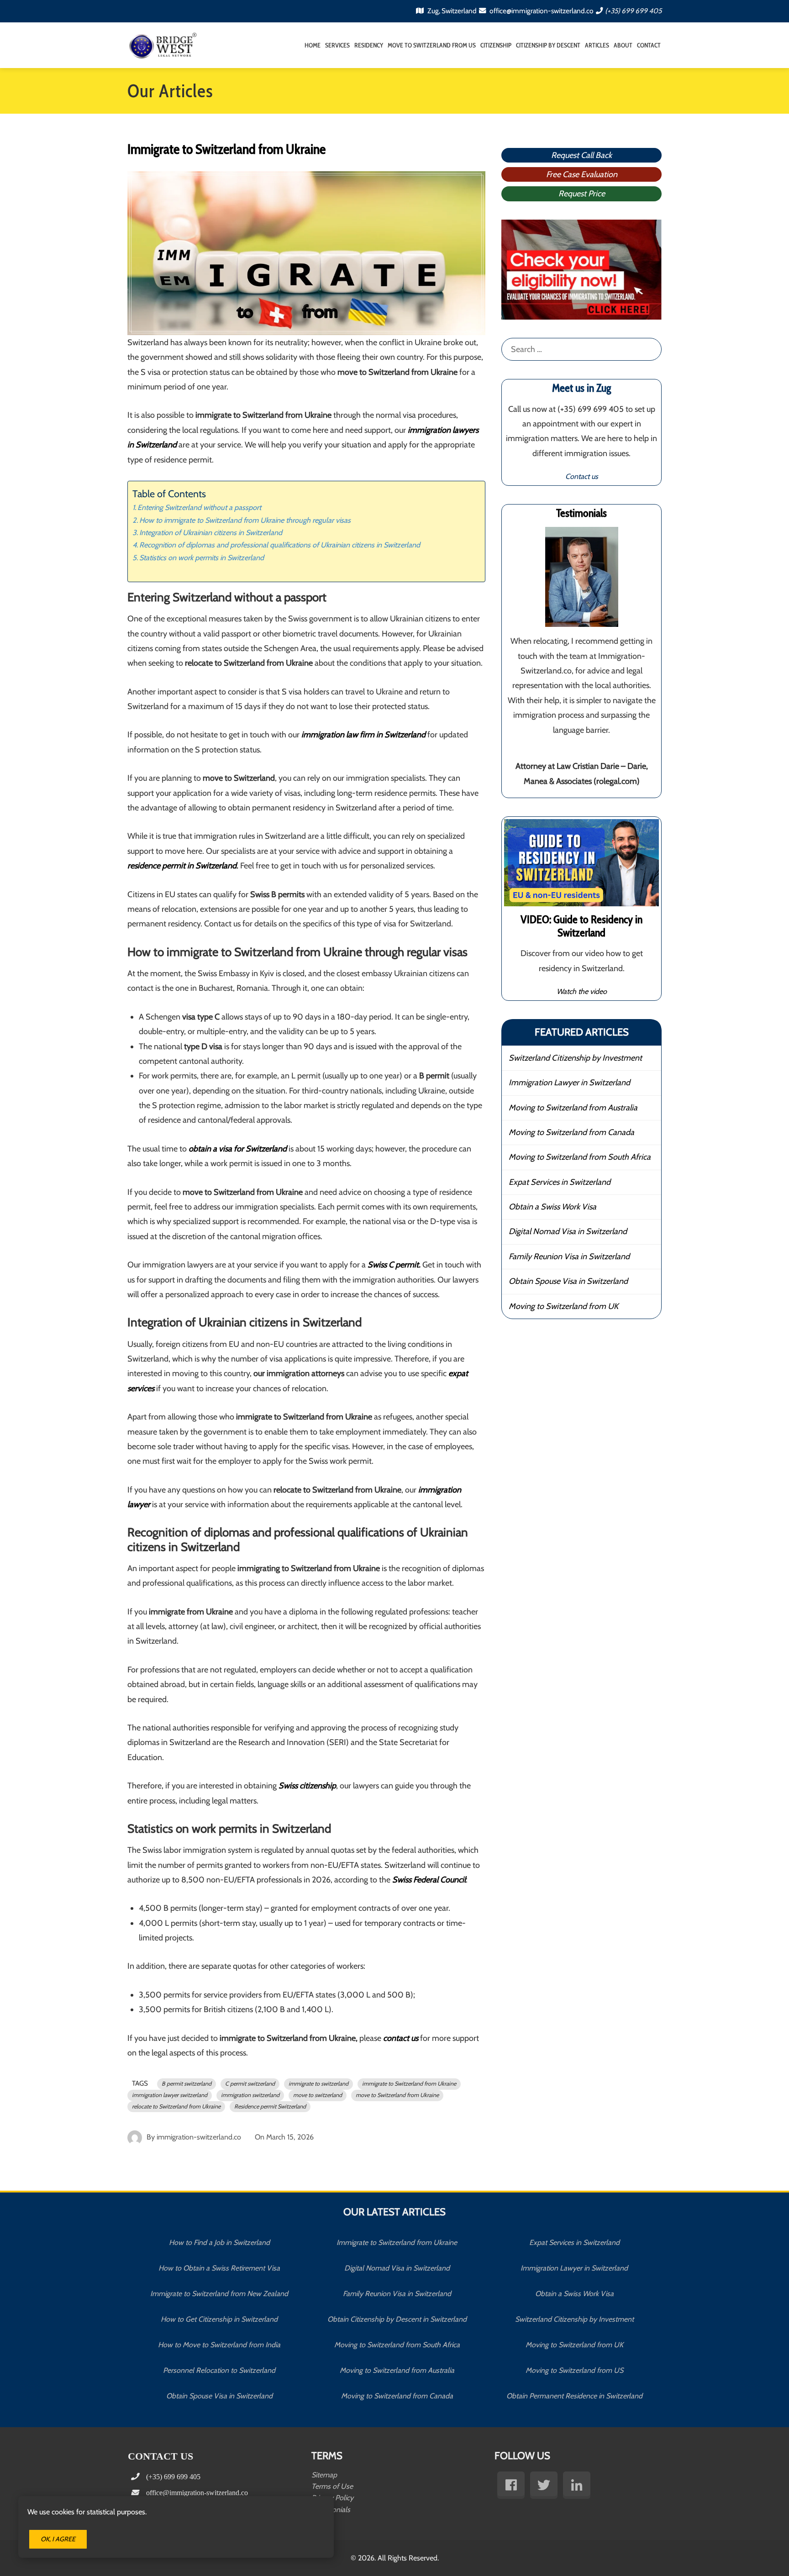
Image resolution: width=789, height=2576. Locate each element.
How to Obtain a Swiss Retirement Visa (219, 2268)
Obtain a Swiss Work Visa (552, 1207)
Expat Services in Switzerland (560, 1182)
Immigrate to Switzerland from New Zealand (219, 2294)
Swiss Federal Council (429, 1880)
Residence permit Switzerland (270, 2106)
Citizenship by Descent (548, 45)
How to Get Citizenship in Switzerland (219, 2319)
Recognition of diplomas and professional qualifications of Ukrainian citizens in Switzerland (280, 545)
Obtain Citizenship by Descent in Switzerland (397, 2319)
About (623, 45)
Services (337, 45)
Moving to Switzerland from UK (563, 1306)
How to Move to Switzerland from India (219, 2345)
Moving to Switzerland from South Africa (580, 1157)
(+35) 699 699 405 (633, 11)
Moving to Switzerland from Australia (573, 1108)
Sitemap (324, 2475)
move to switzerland (318, 2095)
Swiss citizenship (307, 1786)
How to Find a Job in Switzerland (219, 2242)
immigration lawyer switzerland (170, 2095)
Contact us (582, 476)
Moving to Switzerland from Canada (571, 1132)
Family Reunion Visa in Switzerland (569, 1256)
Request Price (582, 194)
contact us (401, 2038)
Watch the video (582, 991)
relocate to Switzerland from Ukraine (176, 2106)
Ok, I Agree (58, 2539)
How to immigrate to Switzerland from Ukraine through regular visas (245, 520)
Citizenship (496, 45)
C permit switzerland (250, 2084)
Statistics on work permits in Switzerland (202, 557)
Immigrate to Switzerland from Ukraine (397, 2242)
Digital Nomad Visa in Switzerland (568, 1231)
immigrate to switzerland (318, 2084)
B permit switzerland (187, 2084)
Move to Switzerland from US (432, 45)
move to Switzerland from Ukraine (397, 2095)
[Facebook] (511, 2485)
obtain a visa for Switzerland (238, 1149)
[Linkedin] (577, 2485)
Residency (369, 45)
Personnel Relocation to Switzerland (219, 2370)
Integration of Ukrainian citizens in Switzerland (211, 532)
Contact (649, 45)
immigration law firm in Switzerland (363, 735)
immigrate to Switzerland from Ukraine (409, 2084)
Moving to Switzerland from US (574, 2370)
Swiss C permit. (394, 1265)
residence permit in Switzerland (182, 866)
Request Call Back (581, 155)
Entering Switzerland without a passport (199, 507)
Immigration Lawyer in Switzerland (569, 1083)
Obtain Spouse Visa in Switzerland (568, 1281)
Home (313, 45)
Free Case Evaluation (582, 174)
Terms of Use (332, 2486)
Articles (597, 45)
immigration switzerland (250, 2095)
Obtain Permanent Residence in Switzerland (574, 2396)
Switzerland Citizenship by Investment (575, 1058)
